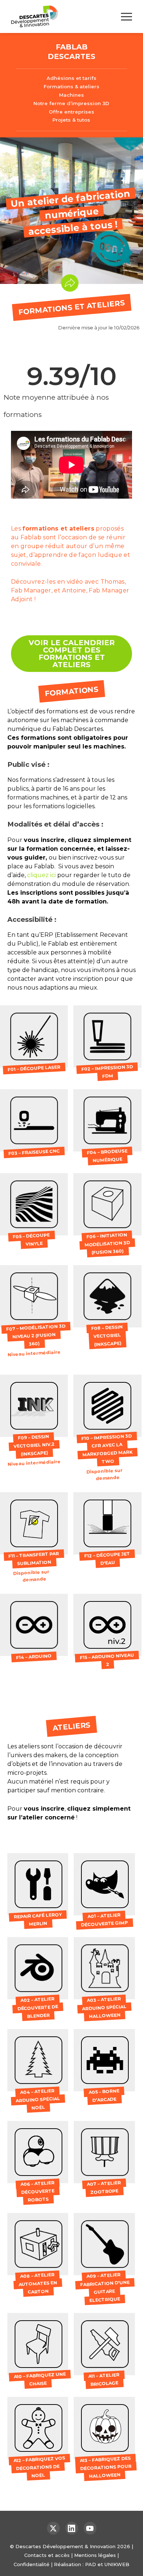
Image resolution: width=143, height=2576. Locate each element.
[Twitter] (53, 2528)
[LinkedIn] (72, 2528)
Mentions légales (95, 2555)
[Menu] (126, 17)
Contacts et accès (47, 2555)
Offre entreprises (71, 112)
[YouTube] (90, 2528)
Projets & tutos (71, 120)
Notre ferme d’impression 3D (71, 103)
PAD (91, 2564)
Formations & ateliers (71, 86)
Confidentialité (32, 2564)
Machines (71, 95)
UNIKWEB (117, 2564)
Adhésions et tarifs (71, 78)
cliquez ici (41, 875)
